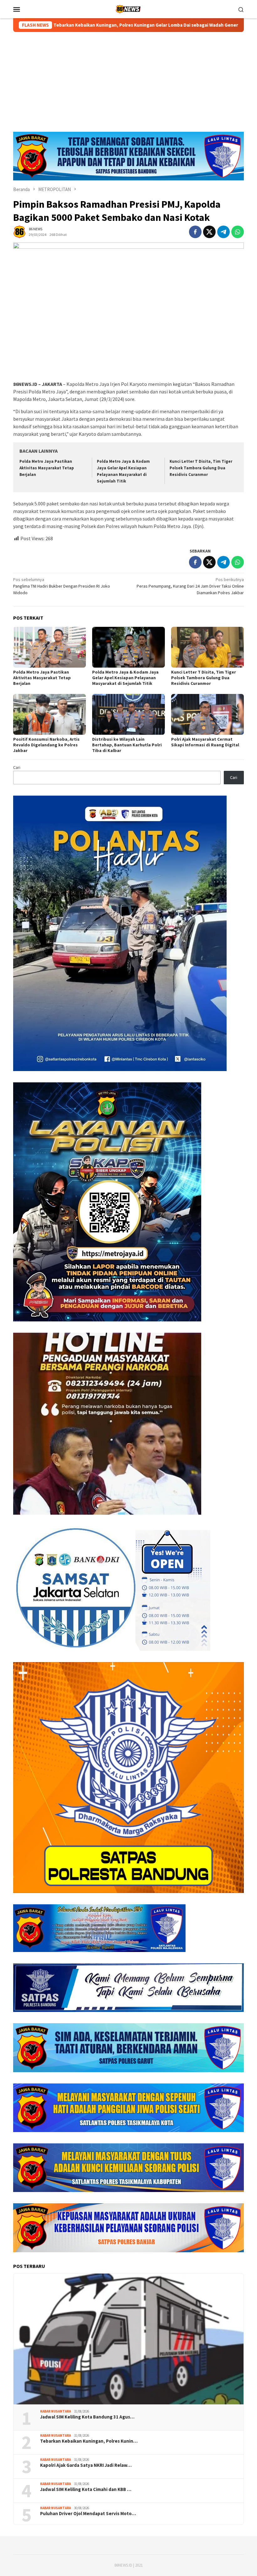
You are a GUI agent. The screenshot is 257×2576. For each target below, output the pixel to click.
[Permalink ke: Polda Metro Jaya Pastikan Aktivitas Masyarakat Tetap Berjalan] (50, 647)
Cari (17, 767)
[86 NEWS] (128, 8)
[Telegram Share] (223, 232)
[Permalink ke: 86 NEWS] (19, 232)
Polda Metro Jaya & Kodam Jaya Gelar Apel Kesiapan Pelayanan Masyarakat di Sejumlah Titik (125, 678)
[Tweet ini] (209, 232)
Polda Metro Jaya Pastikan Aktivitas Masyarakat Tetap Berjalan (47, 468)
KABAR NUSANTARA (55, 2411)
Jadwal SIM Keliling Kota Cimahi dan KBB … (86, 2489)
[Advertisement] (128, 79)
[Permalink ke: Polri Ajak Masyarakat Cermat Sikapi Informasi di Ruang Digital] (207, 714)
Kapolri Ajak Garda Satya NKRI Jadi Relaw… (86, 2465)
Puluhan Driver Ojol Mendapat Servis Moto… (88, 2514)
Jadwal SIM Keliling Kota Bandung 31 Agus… (87, 2417)
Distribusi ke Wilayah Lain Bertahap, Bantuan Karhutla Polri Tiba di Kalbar (127, 745)
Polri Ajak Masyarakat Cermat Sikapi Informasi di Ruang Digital (205, 742)
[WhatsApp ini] (238, 232)
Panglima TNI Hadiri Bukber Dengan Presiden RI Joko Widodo (62, 586)
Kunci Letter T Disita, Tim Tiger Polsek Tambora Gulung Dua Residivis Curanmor (201, 468)
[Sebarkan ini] (195, 232)
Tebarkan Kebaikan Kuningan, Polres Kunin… (89, 2441)
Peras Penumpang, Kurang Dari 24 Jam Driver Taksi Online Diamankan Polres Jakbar (190, 586)
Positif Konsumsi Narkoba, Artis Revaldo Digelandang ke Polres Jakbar (46, 745)
